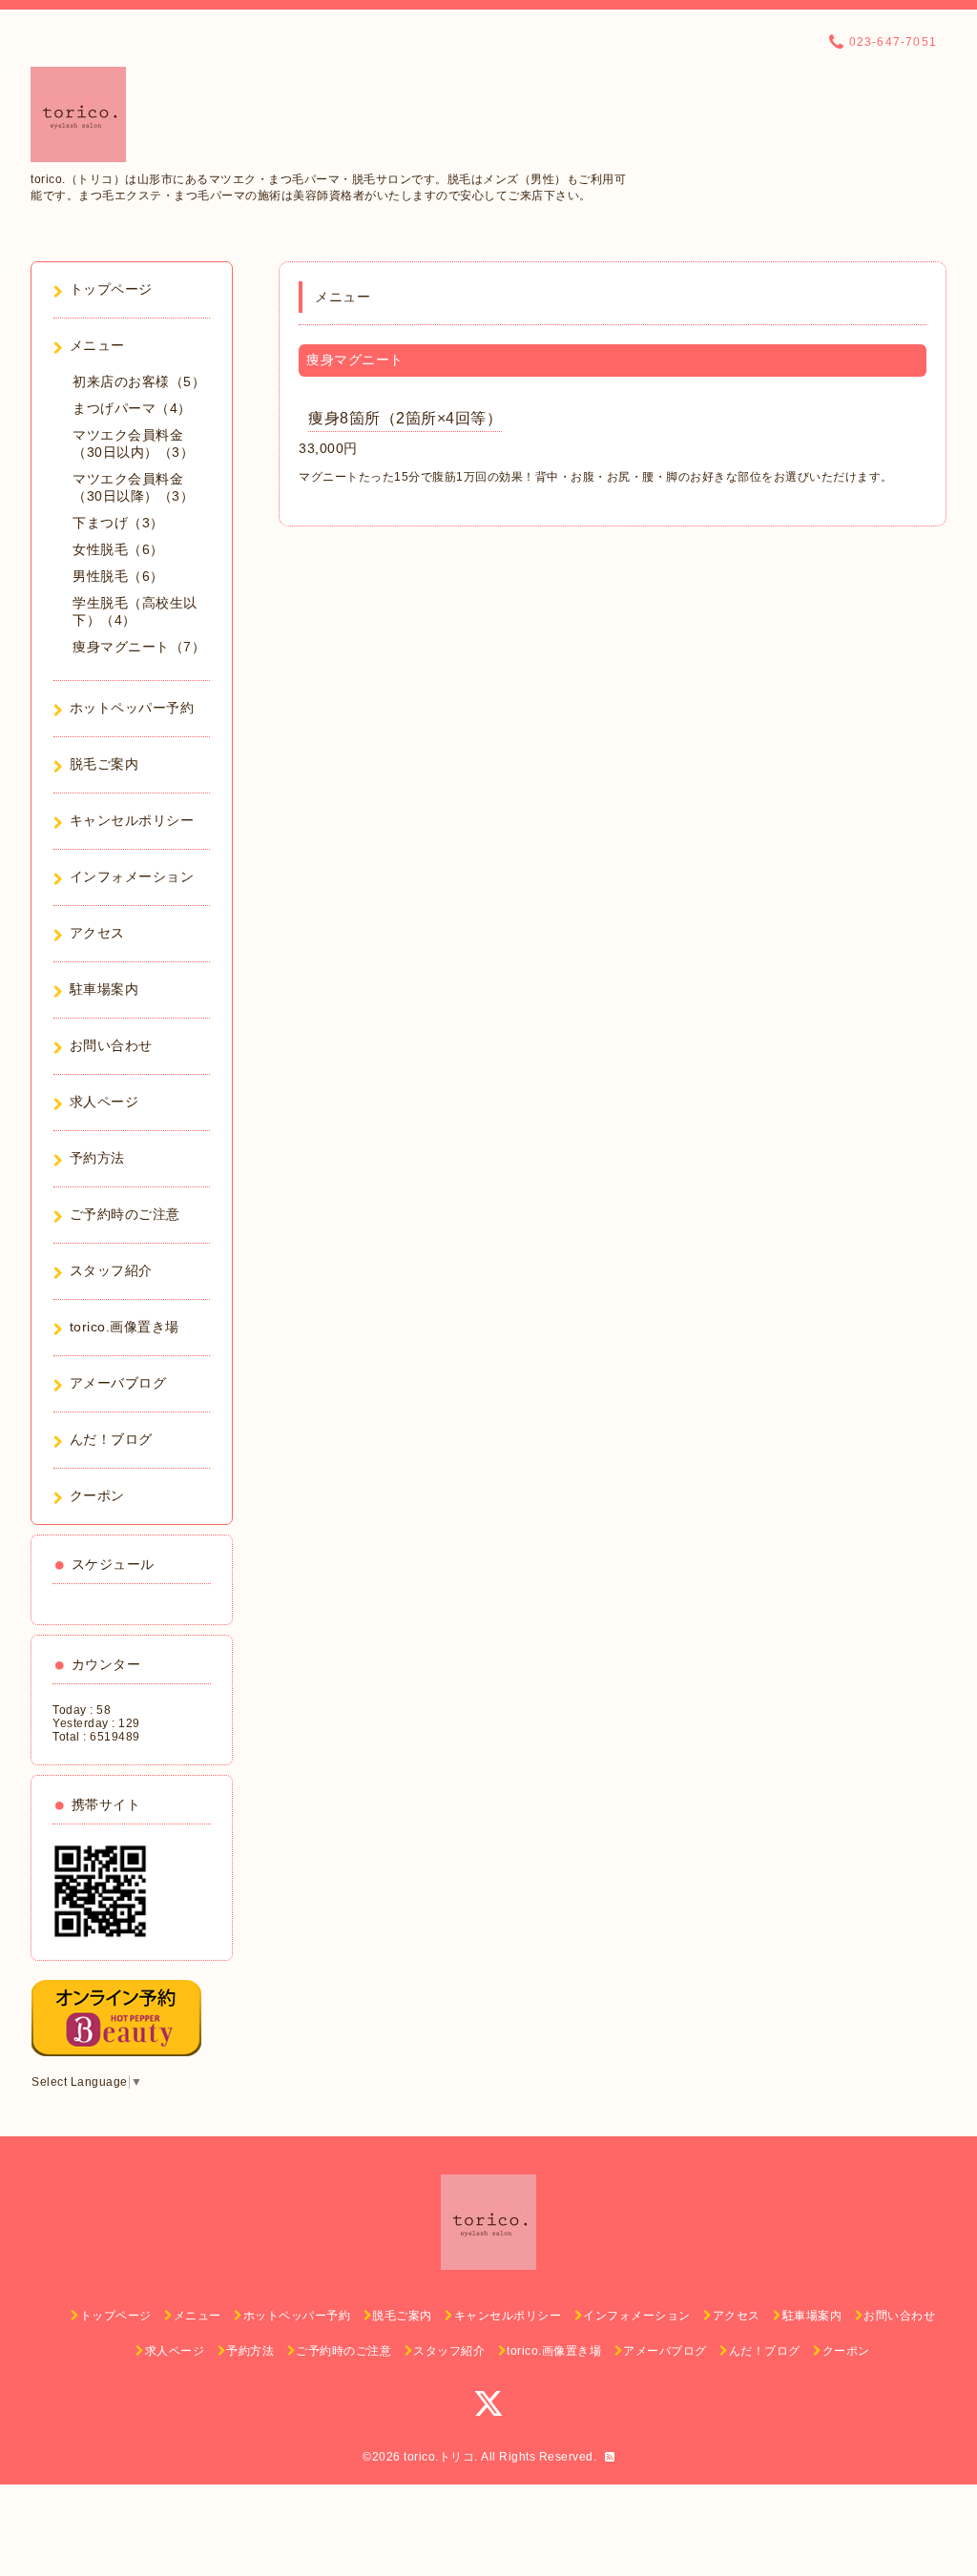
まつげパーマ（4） (132, 408)
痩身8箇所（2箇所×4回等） (405, 418)
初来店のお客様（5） (139, 381)
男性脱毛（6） (118, 576)
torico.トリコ (439, 2457)
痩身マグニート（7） (139, 647)
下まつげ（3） (118, 523)
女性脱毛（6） (118, 549)
